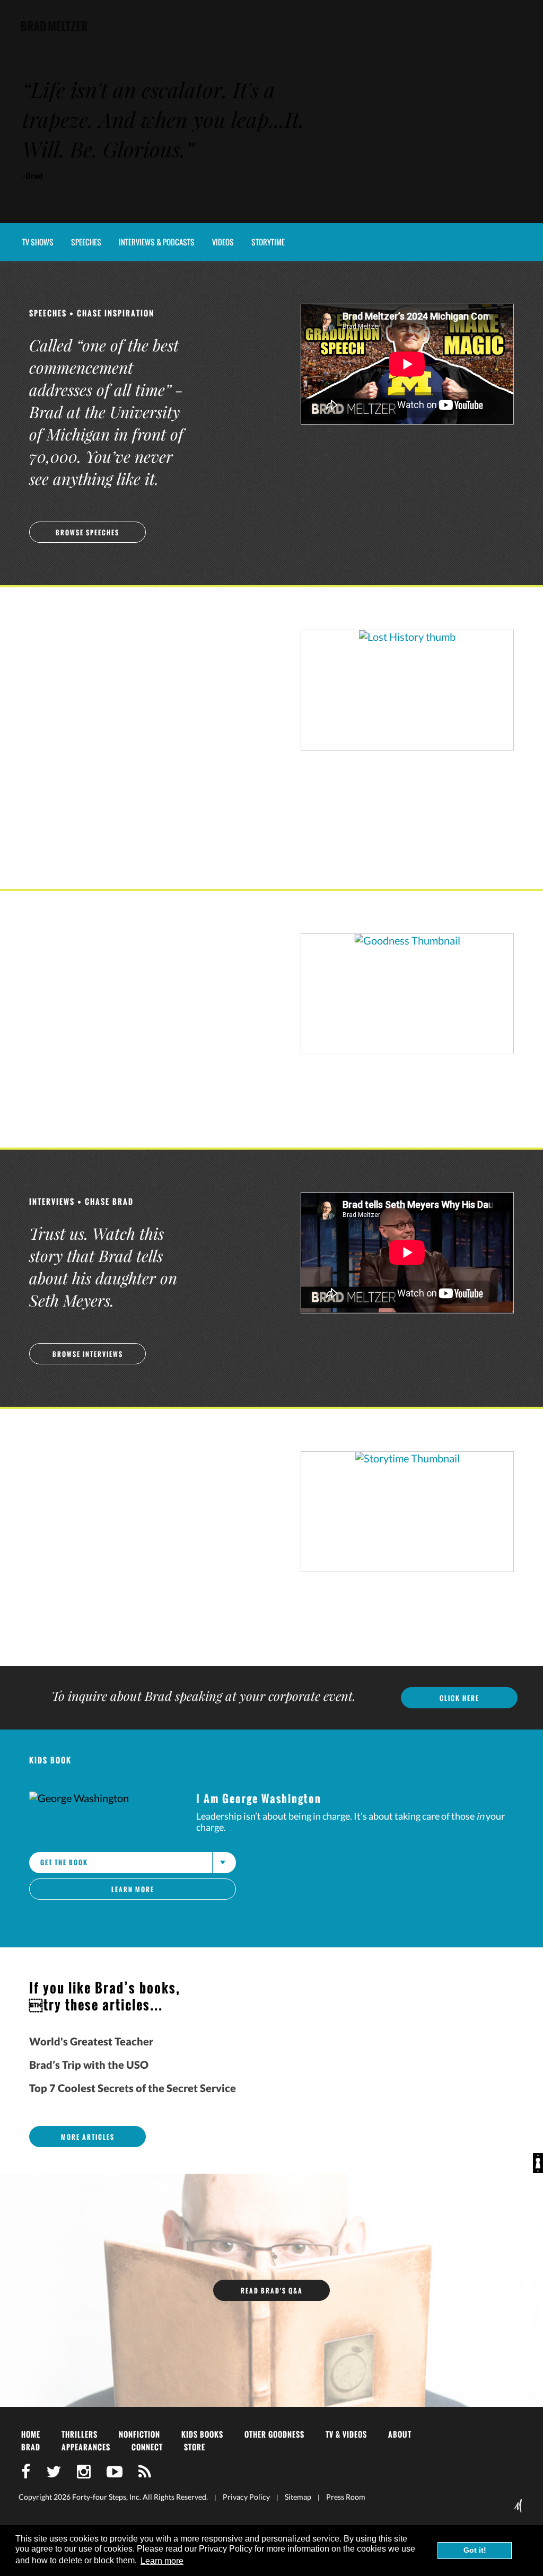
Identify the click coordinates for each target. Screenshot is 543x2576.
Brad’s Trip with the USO (89, 2065)
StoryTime (268, 242)
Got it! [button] (475, 2550)
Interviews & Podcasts (157, 242)
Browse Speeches (87, 532)
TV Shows (38, 242)
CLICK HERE (459, 1698)
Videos (223, 242)
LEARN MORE (133, 1889)
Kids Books (202, 2434)
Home (31, 2434)
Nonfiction (139, 2434)
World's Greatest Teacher (91, 2041)
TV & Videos (346, 2434)
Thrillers (80, 2434)
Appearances (86, 2447)
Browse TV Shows (88, 836)
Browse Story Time (87, 1613)
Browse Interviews (88, 1354)
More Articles (88, 2137)
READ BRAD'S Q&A (272, 2291)
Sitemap (298, 2497)
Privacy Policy (246, 2497)
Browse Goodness (88, 1095)
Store (195, 2447)
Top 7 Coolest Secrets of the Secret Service (133, 2088)
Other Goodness (274, 2434)
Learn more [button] (162, 2561)
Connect (147, 2447)
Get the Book (64, 1862)
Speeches (86, 242)
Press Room (346, 2497)
